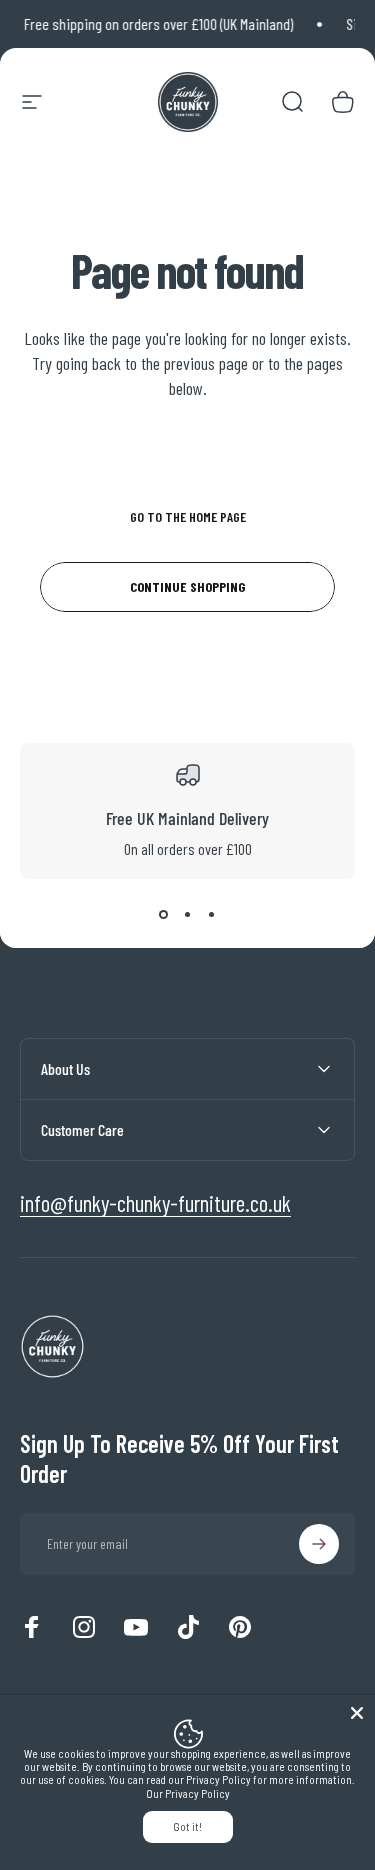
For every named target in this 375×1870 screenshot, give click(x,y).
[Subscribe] (319, 1544)
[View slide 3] (212, 915)
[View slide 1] (164, 915)
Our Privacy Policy (188, 1793)
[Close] (357, 1713)
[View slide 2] (188, 915)
